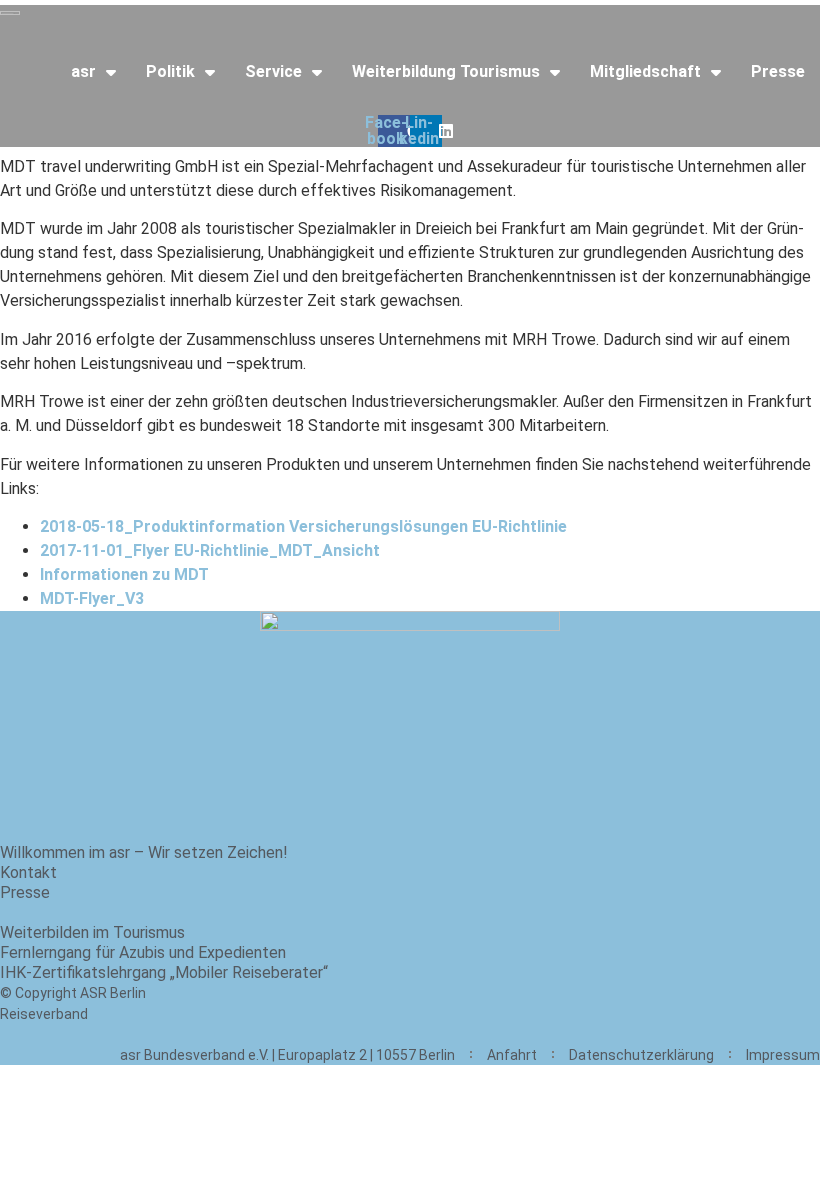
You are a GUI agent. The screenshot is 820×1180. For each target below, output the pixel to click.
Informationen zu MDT (124, 574)
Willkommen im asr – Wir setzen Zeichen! (144, 852)
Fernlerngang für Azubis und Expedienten (143, 952)
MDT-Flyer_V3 (92, 598)
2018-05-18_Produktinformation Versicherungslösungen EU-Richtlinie (303, 526)
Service (273, 71)
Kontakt (28, 872)
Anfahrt (512, 1055)
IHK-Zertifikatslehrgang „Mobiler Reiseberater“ (164, 972)
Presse (778, 71)
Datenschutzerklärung (641, 1055)
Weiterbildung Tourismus (446, 71)
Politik (170, 71)
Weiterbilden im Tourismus (92, 932)
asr (83, 71)
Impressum (783, 1055)
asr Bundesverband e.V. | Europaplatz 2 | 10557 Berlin (287, 1055)
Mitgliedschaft (645, 71)
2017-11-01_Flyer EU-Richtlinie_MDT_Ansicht (210, 550)
